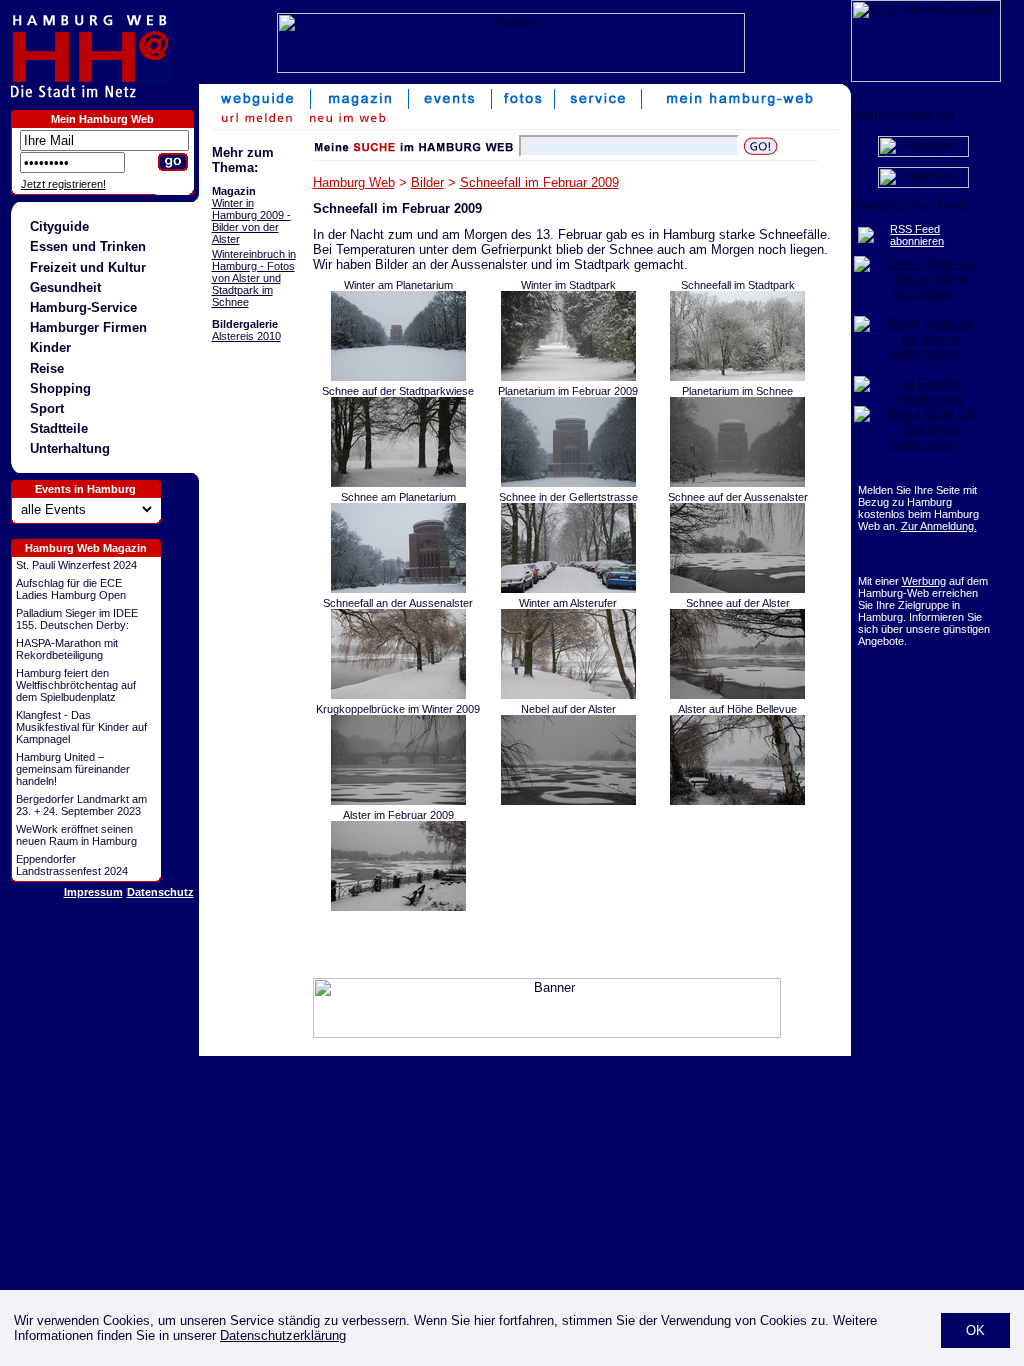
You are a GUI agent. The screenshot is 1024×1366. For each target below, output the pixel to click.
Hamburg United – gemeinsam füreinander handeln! (73, 769)
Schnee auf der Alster (738, 603)
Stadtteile (59, 428)
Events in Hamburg (85, 489)
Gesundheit (65, 287)
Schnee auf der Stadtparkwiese (398, 391)
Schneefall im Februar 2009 (539, 182)
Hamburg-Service (83, 307)
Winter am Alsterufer (568, 603)
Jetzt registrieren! (63, 184)
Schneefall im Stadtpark (738, 285)
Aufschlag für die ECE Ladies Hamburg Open (71, 589)
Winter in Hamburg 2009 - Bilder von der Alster (251, 221)
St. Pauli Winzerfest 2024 (76, 565)
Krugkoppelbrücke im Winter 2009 (398, 709)
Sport (47, 408)
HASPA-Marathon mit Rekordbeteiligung (67, 649)
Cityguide (59, 226)
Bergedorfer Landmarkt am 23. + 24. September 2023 (81, 805)
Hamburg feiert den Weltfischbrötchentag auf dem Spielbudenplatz (76, 685)
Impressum (93, 892)
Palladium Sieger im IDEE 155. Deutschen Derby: (77, 619)
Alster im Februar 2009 (398, 815)
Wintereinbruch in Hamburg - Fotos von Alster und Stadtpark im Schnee (254, 278)
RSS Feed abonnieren (917, 235)
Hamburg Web (354, 182)
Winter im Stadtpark (568, 285)
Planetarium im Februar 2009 (568, 391)
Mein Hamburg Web (102, 119)
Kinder (50, 347)
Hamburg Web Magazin (86, 548)
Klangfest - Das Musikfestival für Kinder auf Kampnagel (81, 727)
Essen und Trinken (88, 246)
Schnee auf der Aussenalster (738, 497)
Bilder (427, 182)
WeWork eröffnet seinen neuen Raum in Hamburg (76, 835)
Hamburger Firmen (88, 327)
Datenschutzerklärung (283, 1335)
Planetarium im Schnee (737, 391)
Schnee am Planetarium (398, 497)
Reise (47, 368)
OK (975, 1330)
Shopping (60, 388)
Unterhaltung (70, 448)
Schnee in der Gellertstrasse (568, 497)
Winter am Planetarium (398, 285)
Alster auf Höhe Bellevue (737, 709)
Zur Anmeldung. (939, 526)
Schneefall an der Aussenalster (398, 603)
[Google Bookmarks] (923, 398)
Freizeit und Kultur (88, 267)
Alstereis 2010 (246, 336)
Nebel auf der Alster (568, 709)
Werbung (924, 581)
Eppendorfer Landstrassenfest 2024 (72, 865)
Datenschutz (160, 892)
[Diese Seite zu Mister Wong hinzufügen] (923, 293)
